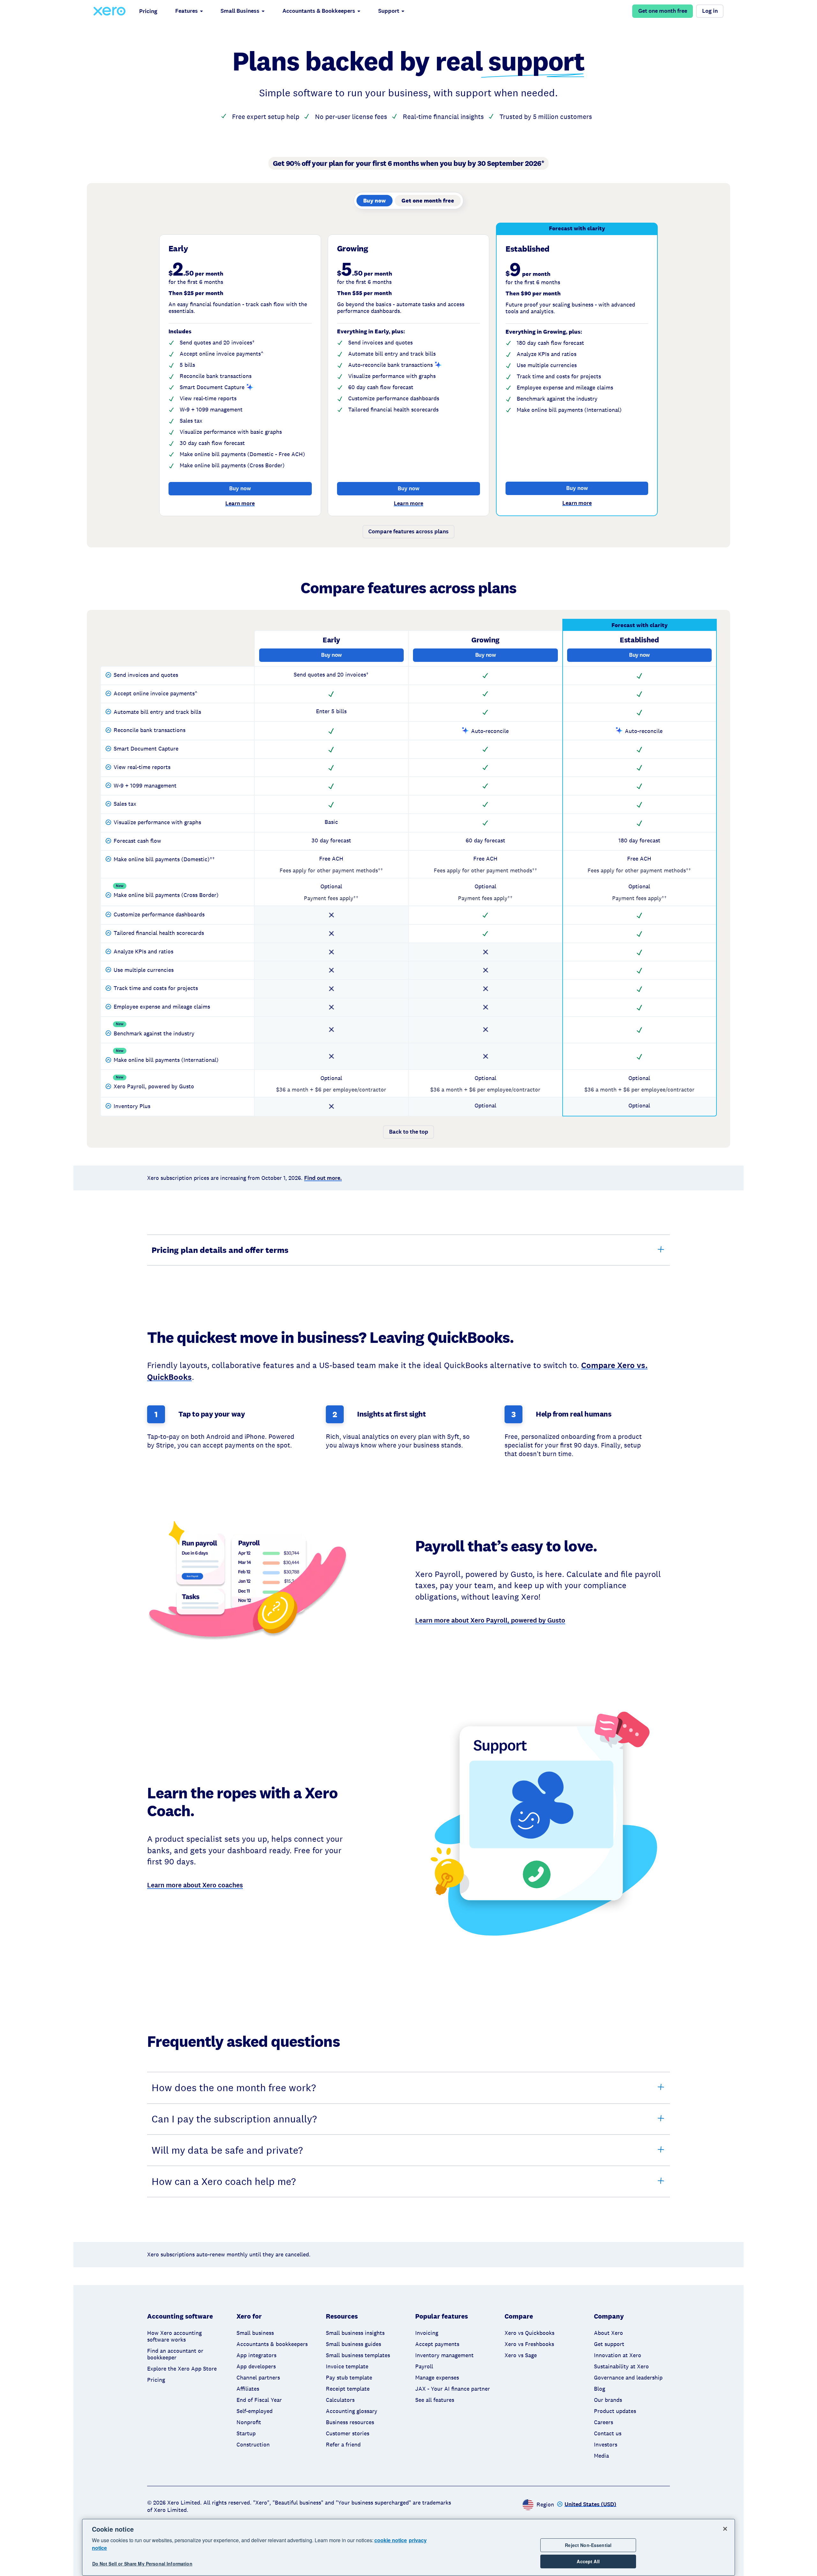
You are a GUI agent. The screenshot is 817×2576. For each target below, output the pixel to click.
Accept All (588, 2561)
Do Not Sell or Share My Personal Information (142, 2564)
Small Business (240, 11)
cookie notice (391, 2540)
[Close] (725, 2529)
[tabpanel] (408, 385)
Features (187, 11)
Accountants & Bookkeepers (319, 11)
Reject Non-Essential (588, 2545)
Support (389, 11)
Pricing (148, 11)
